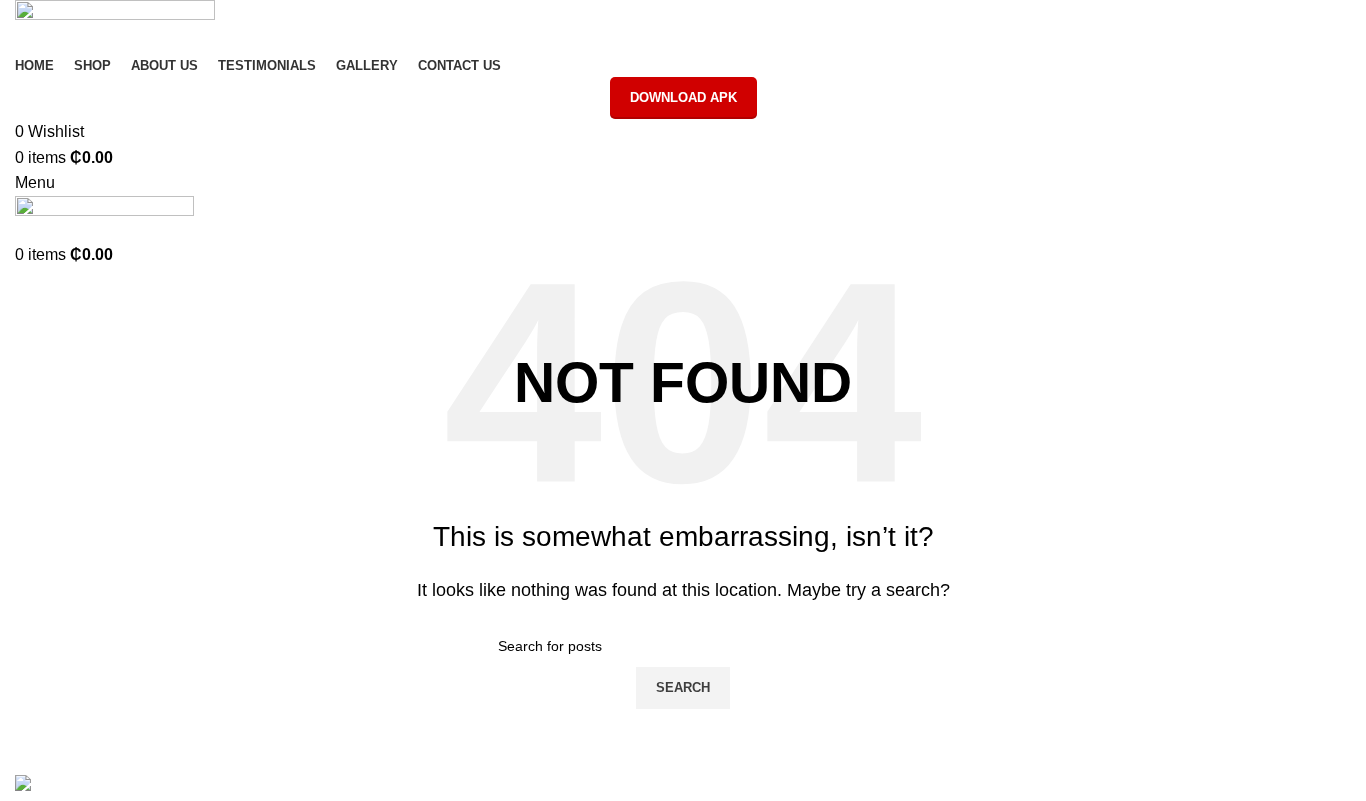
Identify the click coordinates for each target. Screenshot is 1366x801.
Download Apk (683, 97)
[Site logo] (115, 24)
